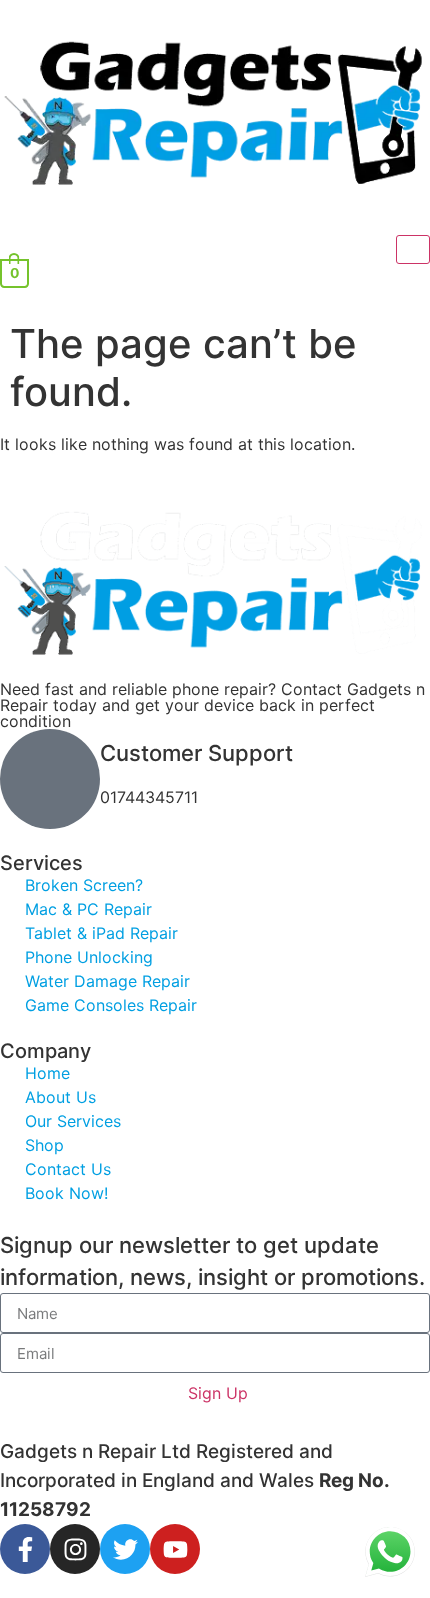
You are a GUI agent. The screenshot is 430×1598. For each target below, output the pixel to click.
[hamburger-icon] (413, 249)
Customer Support (196, 753)
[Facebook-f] (25, 1549)
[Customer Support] (50, 779)
